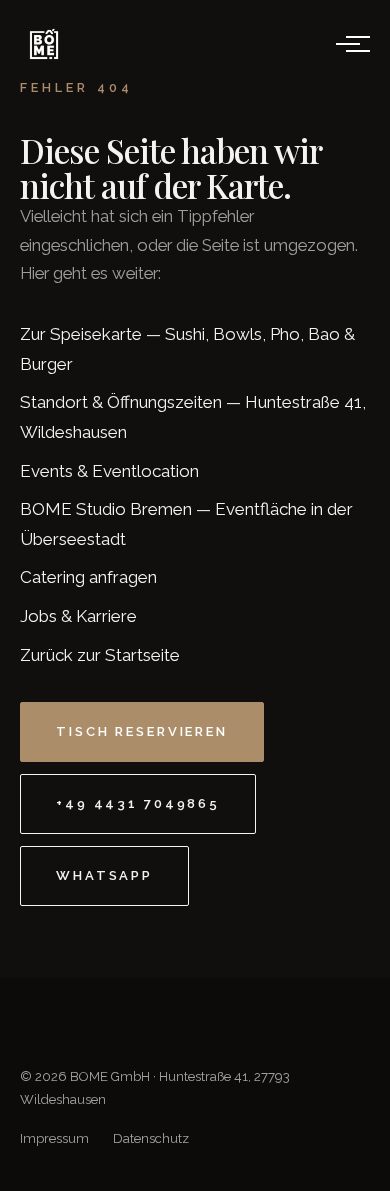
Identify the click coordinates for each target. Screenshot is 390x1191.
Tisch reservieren (142, 731)
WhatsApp (104, 875)
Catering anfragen (88, 577)
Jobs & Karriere (78, 616)
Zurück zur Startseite (100, 655)
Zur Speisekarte (81, 334)
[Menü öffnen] (348, 44)
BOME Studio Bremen (106, 509)
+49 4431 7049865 (138, 803)
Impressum (54, 1138)
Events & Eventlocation (109, 471)
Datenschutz (151, 1138)
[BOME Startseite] (44, 44)
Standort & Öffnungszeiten (121, 402)
